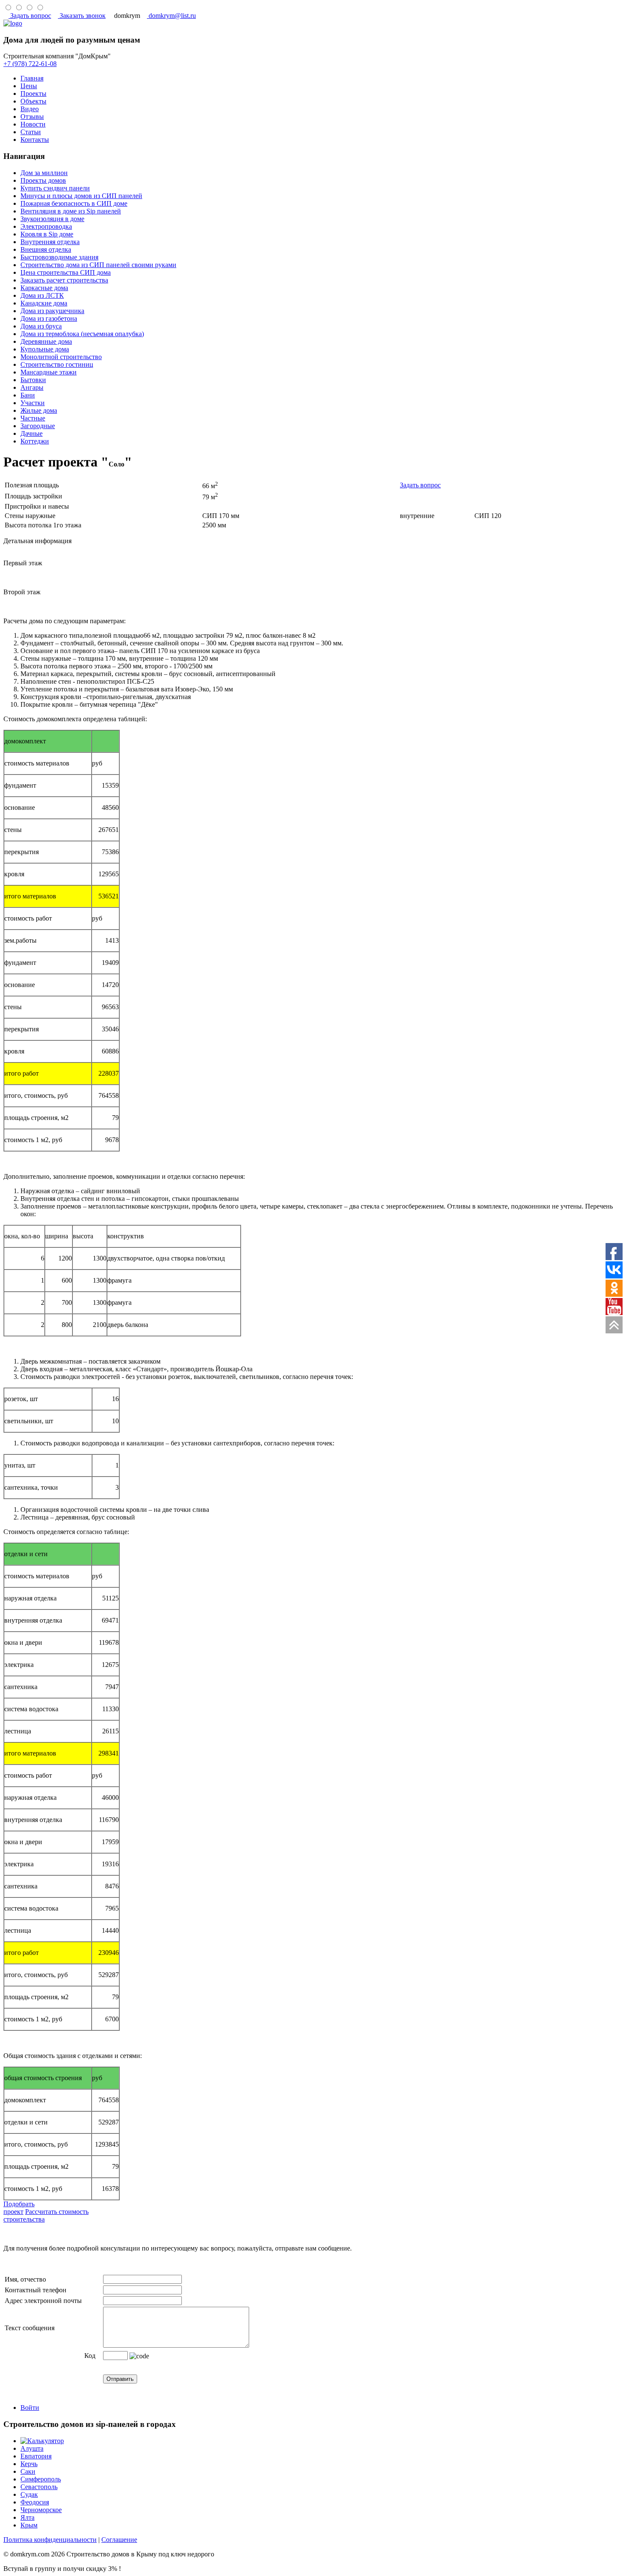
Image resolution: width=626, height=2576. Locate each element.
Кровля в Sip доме (47, 234)
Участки (33, 403)
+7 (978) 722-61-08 (30, 64)
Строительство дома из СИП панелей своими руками (98, 265)
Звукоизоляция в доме (52, 219)
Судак (29, 2494)
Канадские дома (44, 303)
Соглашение (119, 2540)
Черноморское (41, 2510)
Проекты (33, 94)
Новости (33, 124)
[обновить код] (139, 2356)
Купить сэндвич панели (55, 188)
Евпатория (36, 2456)
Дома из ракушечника (52, 311)
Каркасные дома (44, 288)
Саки (28, 2471)
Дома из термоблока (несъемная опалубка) (82, 334)
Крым (29, 2525)
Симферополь (41, 2479)
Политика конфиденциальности (50, 2540)
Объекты (33, 101)
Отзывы (32, 117)
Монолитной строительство (61, 357)
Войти (30, 2408)
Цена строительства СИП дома (66, 272)
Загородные (38, 426)
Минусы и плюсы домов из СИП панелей (81, 196)
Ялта (27, 2517)
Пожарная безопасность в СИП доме (74, 203)
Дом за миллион (44, 173)
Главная (32, 78)
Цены (29, 86)
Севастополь (39, 2487)
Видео (30, 109)
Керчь (29, 2464)
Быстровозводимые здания (59, 257)
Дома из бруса (41, 326)
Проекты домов (43, 180)
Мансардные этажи (49, 372)
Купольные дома (45, 349)
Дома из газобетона (49, 318)
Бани (28, 395)
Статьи (31, 132)
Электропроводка (46, 226)
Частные (33, 418)
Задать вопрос (420, 485)
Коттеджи (35, 441)
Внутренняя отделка (50, 242)
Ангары (32, 387)
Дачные (32, 433)
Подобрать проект (19, 2208)
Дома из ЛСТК (42, 295)
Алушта (32, 2448)
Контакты (35, 140)
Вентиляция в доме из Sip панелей (71, 211)
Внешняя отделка (46, 249)
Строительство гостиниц (57, 364)
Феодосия (35, 2502)
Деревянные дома (46, 341)
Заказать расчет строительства (64, 280)
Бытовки (33, 380)
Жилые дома (39, 410)
